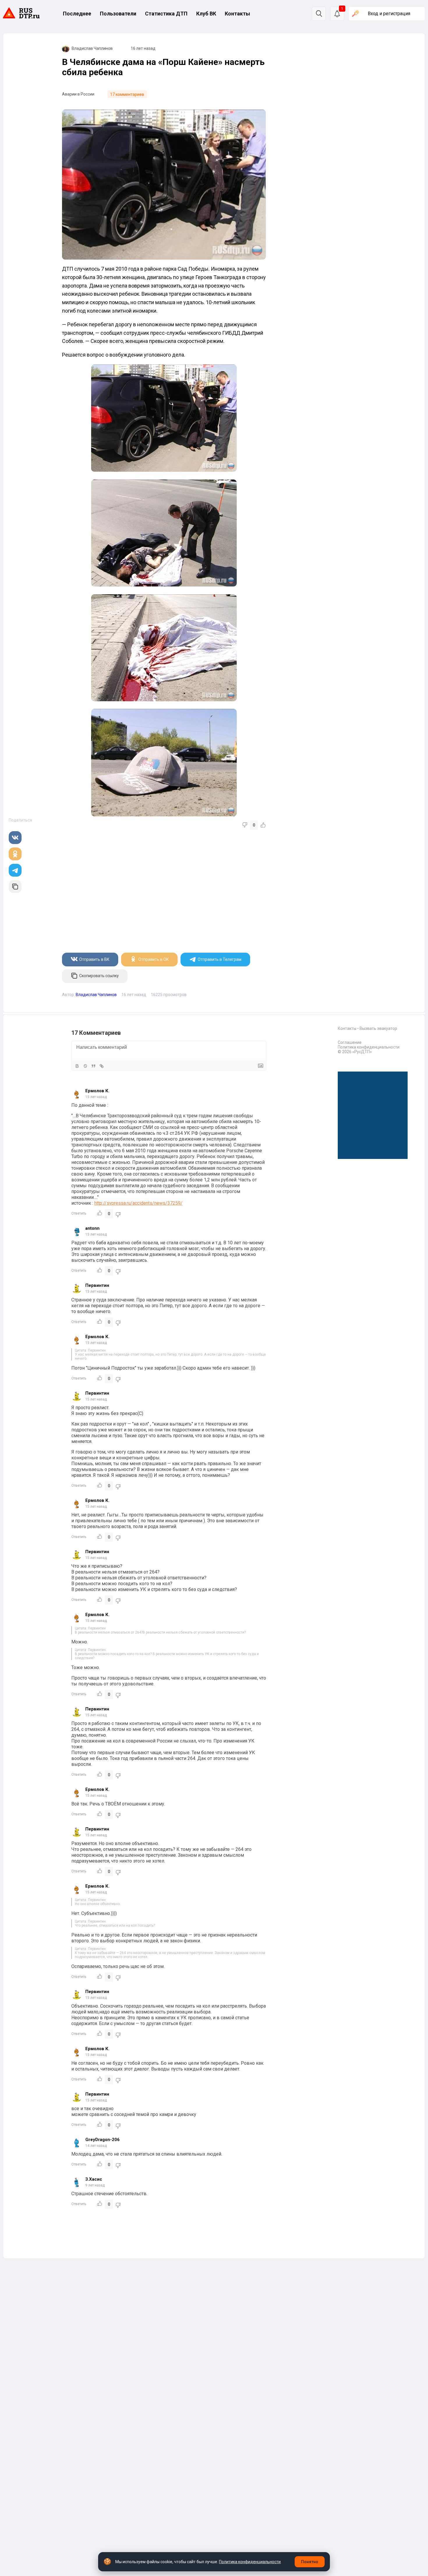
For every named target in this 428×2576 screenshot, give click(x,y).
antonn (92, 1228)
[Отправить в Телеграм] (15, 870)
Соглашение (350, 1042)
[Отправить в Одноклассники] (15, 854)
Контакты (237, 14)
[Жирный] (77, 1066)
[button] (337, 14)
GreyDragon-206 (102, 2140)
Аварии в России (78, 94)
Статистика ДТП (166, 14)
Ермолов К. (97, 1091)
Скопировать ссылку (99, 976)
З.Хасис (94, 2179)
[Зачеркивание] (85, 1066)
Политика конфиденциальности (369, 1047)
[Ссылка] (102, 1066)
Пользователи (118, 14)
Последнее (77, 14)
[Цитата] (93, 1066)
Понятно (310, 2562)
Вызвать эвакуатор (378, 1028)
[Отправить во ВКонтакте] (15, 838)
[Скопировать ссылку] (15, 887)
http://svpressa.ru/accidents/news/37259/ (138, 1203)
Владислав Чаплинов (92, 48)
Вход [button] (389, 14)
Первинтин (97, 1285)
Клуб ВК (206, 14)
